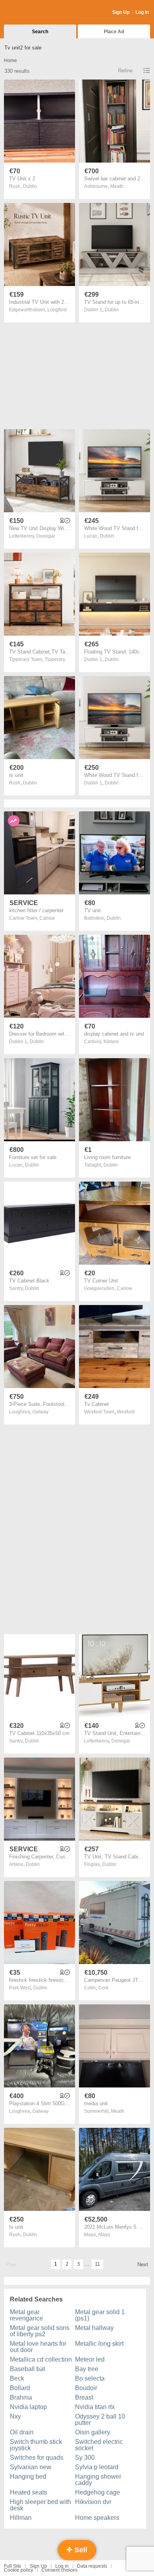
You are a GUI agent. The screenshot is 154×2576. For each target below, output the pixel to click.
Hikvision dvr (93, 2502)
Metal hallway (94, 2328)
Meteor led (90, 2359)
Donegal (46, 536)
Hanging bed (28, 2477)
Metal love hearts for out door (38, 2347)
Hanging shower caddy (98, 2480)
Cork (103, 1988)
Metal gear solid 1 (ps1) (100, 2315)
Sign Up (121, 12)
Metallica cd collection (41, 2359)
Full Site (13, 2566)
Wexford (126, 1412)
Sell (80, 2550)
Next (143, 2264)
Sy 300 (85, 2458)
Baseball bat (27, 2369)
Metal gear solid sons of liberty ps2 (40, 2331)
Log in (62, 2566)
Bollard (20, 2388)
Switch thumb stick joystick (36, 2445)
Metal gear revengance (26, 2315)
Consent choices (59, 2570)
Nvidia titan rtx (95, 2407)
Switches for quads (37, 2458)
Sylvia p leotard (97, 2467)
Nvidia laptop (28, 2407)
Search (40, 32)
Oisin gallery (93, 2432)
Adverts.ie (35, 13)
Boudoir (86, 2388)
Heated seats (28, 2492)
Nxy (15, 2416)
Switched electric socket (99, 2445)
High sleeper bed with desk (40, 2505)
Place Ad (114, 32)
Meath (117, 186)
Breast (84, 2397)
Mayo (104, 2235)
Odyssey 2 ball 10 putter (100, 2420)
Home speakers (97, 2518)
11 (97, 2264)
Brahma (21, 2397)
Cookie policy (19, 2570)
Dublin (30, 186)
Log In (142, 12)
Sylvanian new (31, 2467)
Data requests (92, 2566)
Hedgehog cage (98, 2492)
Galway (40, 1412)
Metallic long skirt (99, 2344)
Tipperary (55, 659)
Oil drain (22, 2432)
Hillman (21, 2518)
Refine (125, 71)
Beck (17, 2378)
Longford (57, 310)
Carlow (47, 918)
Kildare (111, 1042)
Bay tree (87, 2369)
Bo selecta (90, 2378)
